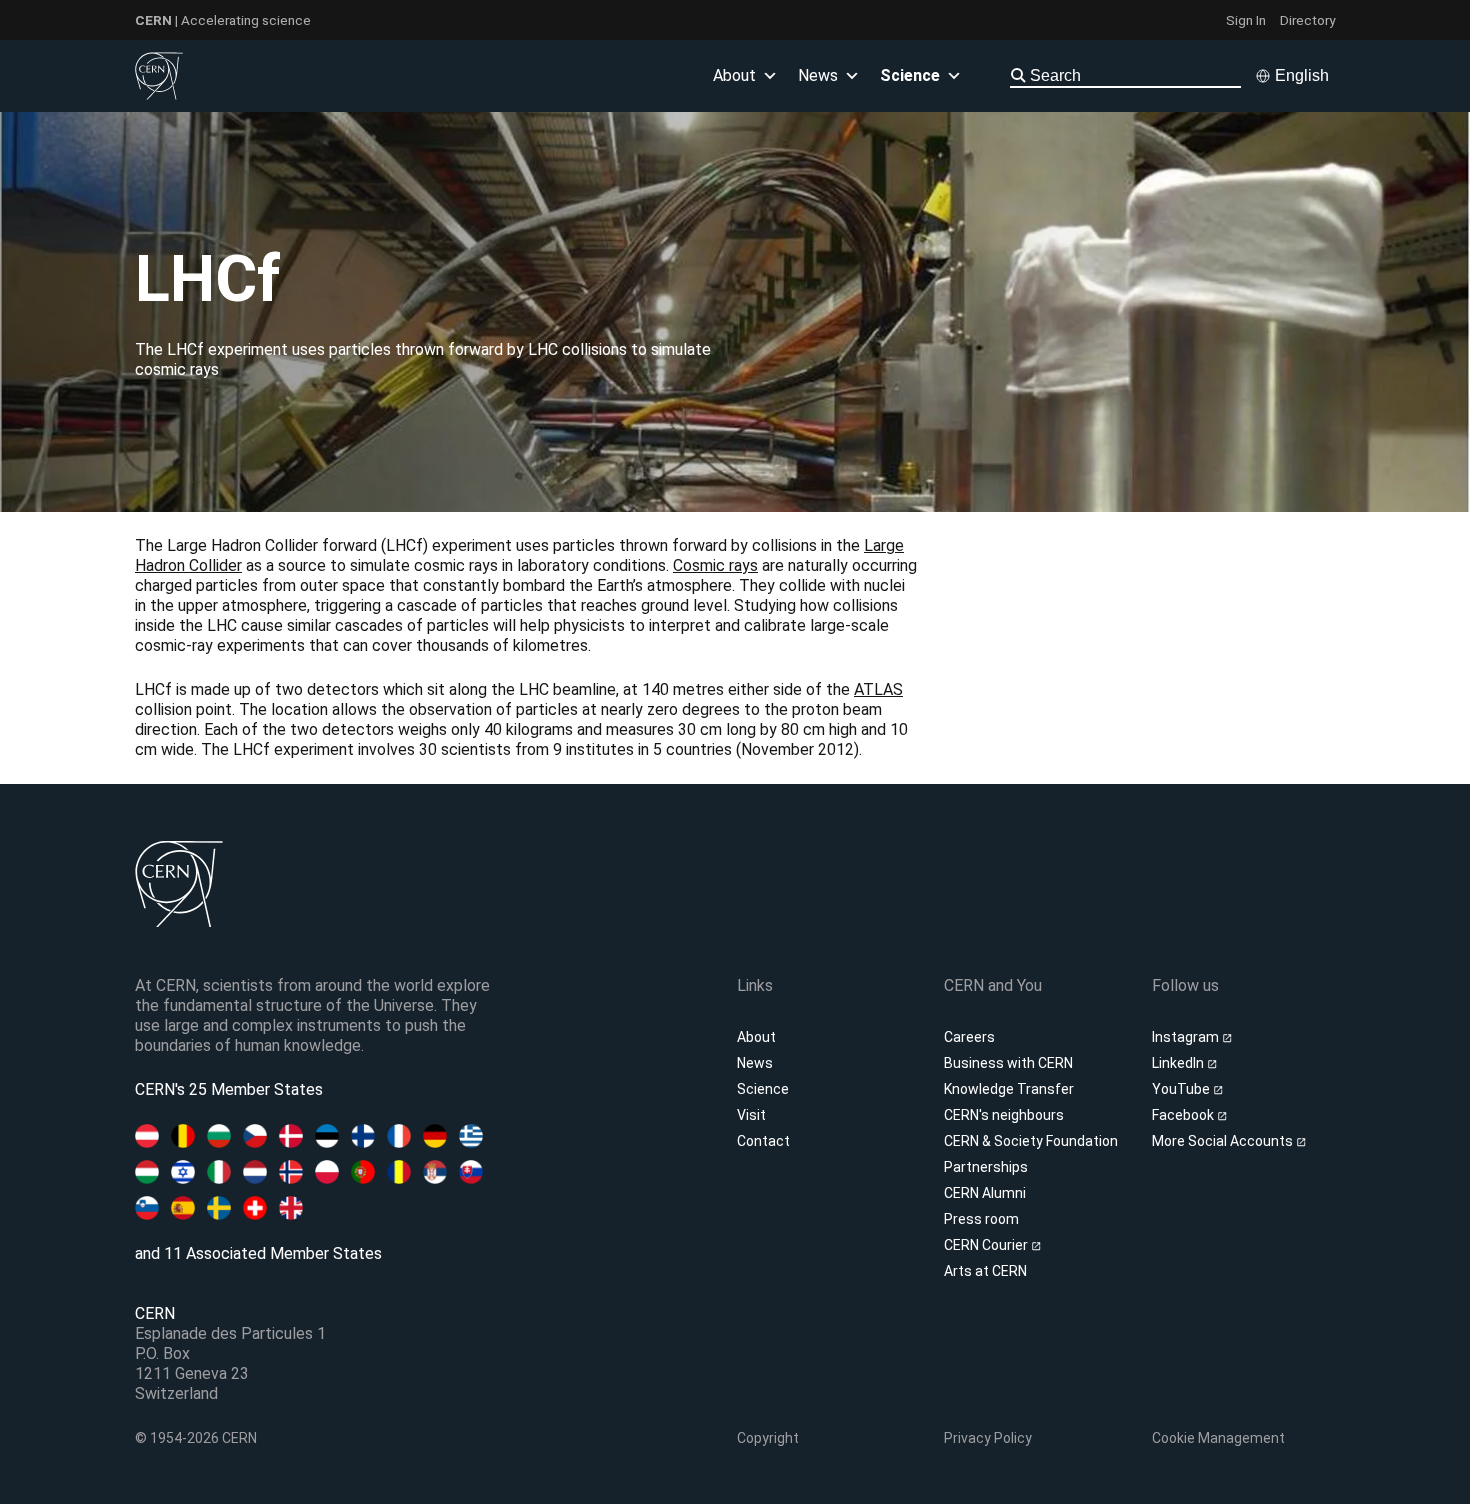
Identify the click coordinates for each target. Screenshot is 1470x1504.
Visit (751, 1115)
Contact (763, 1141)
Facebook (1184, 1115)
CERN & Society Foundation (1031, 1141)
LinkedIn (1179, 1063)
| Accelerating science (223, 20)
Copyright (768, 1438)
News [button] (818, 75)
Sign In (1246, 20)
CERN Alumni (985, 1193)
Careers (969, 1037)
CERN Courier (987, 1245)
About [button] (734, 75)
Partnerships (986, 1167)
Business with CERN (1008, 1063)
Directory (1307, 20)
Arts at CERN (985, 1271)
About (756, 1037)
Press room (981, 1219)
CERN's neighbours (1004, 1115)
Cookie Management (1218, 1438)
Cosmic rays (715, 565)
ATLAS (878, 689)
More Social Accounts (1224, 1141)
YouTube (1182, 1089)
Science (910, 75)
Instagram (1187, 1037)
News (755, 1063)
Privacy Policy (988, 1438)
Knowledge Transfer (1009, 1089)
